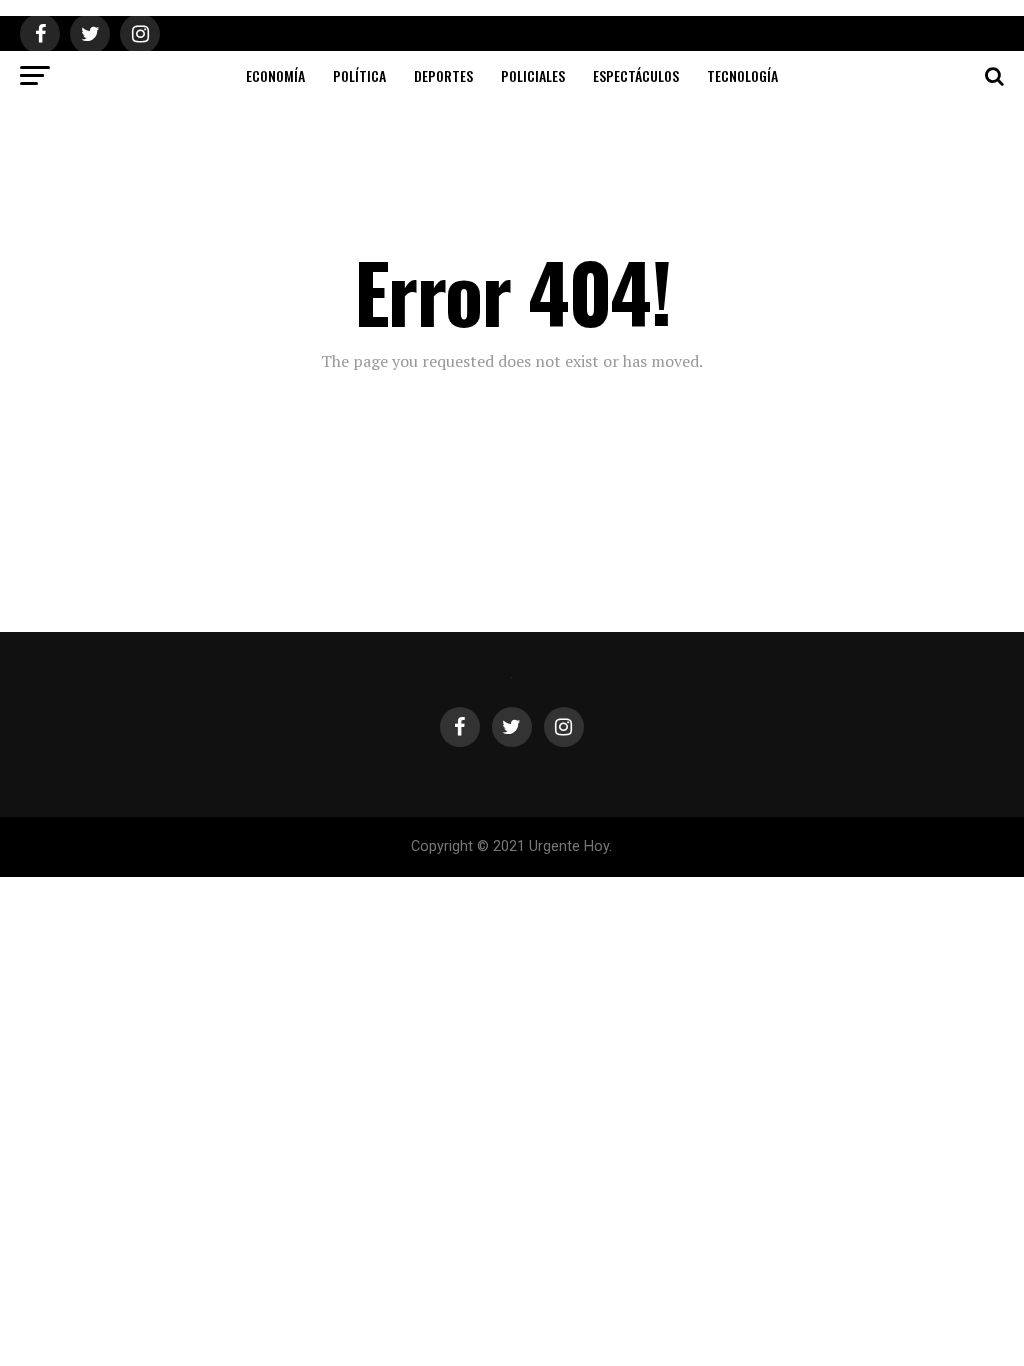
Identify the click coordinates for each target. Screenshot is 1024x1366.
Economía (275, 75)
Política (359, 75)
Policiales (533, 75)
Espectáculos (636, 75)
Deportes (443, 75)
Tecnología (742, 75)
